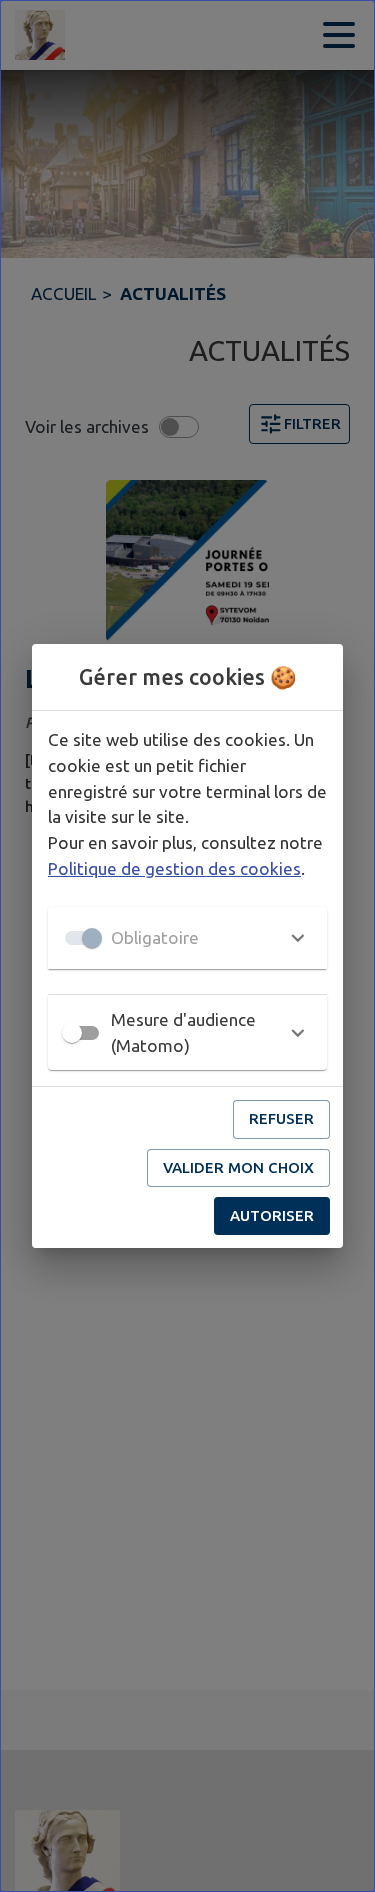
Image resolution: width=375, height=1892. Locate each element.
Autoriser (272, 1215)
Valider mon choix (238, 1167)
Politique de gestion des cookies (174, 868)
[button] (187, 938)
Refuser (281, 1118)
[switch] (72, 1033)
